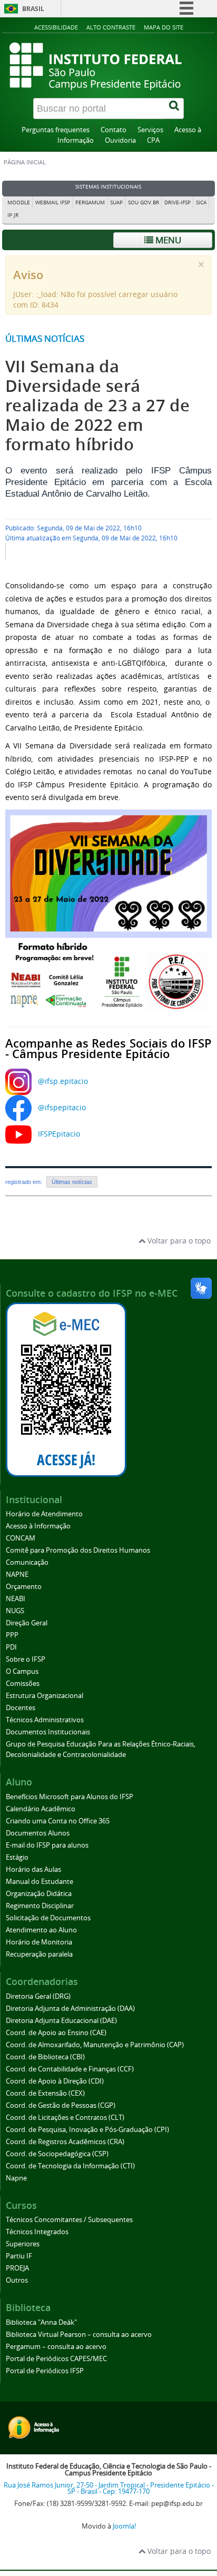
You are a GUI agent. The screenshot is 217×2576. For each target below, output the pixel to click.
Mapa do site (164, 27)
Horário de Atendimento (44, 1514)
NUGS (15, 1611)
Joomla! (124, 2526)
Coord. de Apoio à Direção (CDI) (55, 2081)
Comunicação (27, 1562)
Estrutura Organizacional (45, 1696)
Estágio (17, 1857)
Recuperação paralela (39, 1954)
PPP (12, 1635)
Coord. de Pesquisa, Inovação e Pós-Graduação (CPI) (87, 2130)
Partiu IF (19, 2256)
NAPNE (17, 1575)
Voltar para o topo (178, 1241)
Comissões (23, 1684)
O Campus (22, 1671)
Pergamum (90, 203)
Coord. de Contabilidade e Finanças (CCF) (70, 2069)
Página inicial (25, 162)
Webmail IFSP (53, 203)
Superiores (23, 2244)
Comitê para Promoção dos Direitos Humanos (78, 1550)
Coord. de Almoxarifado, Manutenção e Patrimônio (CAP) (95, 2045)
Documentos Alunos (38, 1833)
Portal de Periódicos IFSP (45, 2371)
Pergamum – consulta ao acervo (56, 2347)
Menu (167, 240)
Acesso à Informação (38, 1526)
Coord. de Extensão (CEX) (45, 2093)
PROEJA (17, 2268)
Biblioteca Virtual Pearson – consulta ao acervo (79, 2335)
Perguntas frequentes (56, 130)
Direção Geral (27, 1623)
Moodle (19, 203)
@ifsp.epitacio (63, 1081)
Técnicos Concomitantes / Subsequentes (69, 2220)
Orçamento (24, 1587)
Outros (17, 2280)
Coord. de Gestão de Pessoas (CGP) (61, 2105)
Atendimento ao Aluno (41, 1930)
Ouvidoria (120, 140)
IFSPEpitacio (59, 1134)
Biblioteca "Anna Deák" (41, 2322)
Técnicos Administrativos (45, 1720)
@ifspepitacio (62, 1107)
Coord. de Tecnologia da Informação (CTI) (70, 2166)
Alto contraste (111, 27)
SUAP (116, 203)
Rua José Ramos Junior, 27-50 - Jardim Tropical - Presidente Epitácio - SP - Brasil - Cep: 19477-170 (109, 2489)
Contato (114, 130)
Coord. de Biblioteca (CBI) (45, 2057)
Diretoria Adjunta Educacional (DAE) (61, 2021)
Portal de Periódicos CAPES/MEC (56, 2359)
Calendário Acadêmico (41, 1809)
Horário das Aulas (33, 1869)
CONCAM (21, 1538)
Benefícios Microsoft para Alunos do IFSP (70, 1797)
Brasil (33, 9)
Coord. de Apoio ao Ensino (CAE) (56, 2033)
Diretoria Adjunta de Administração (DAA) (70, 2009)
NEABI (16, 1599)
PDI (11, 1647)
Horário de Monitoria (39, 1942)
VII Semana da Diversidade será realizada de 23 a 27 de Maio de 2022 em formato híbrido (97, 405)
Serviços (150, 130)
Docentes (21, 1708)
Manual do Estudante (40, 1882)
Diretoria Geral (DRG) (38, 1996)
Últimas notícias (45, 338)
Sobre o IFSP (26, 1659)
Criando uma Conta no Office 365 (58, 1821)
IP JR (13, 215)
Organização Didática (39, 1894)
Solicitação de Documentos (48, 1918)
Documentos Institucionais (48, 1732)
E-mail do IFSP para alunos (47, 1845)
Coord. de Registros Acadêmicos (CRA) (65, 2142)
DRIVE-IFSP (177, 203)
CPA (153, 140)
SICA (201, 203)
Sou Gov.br (144, 203)
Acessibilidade (56, 27)
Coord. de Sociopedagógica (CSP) (57, 2154)
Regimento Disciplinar (40, 1906)
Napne (16, 2178)
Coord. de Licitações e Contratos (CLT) (65, 2118)
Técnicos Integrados (37, 2232)
